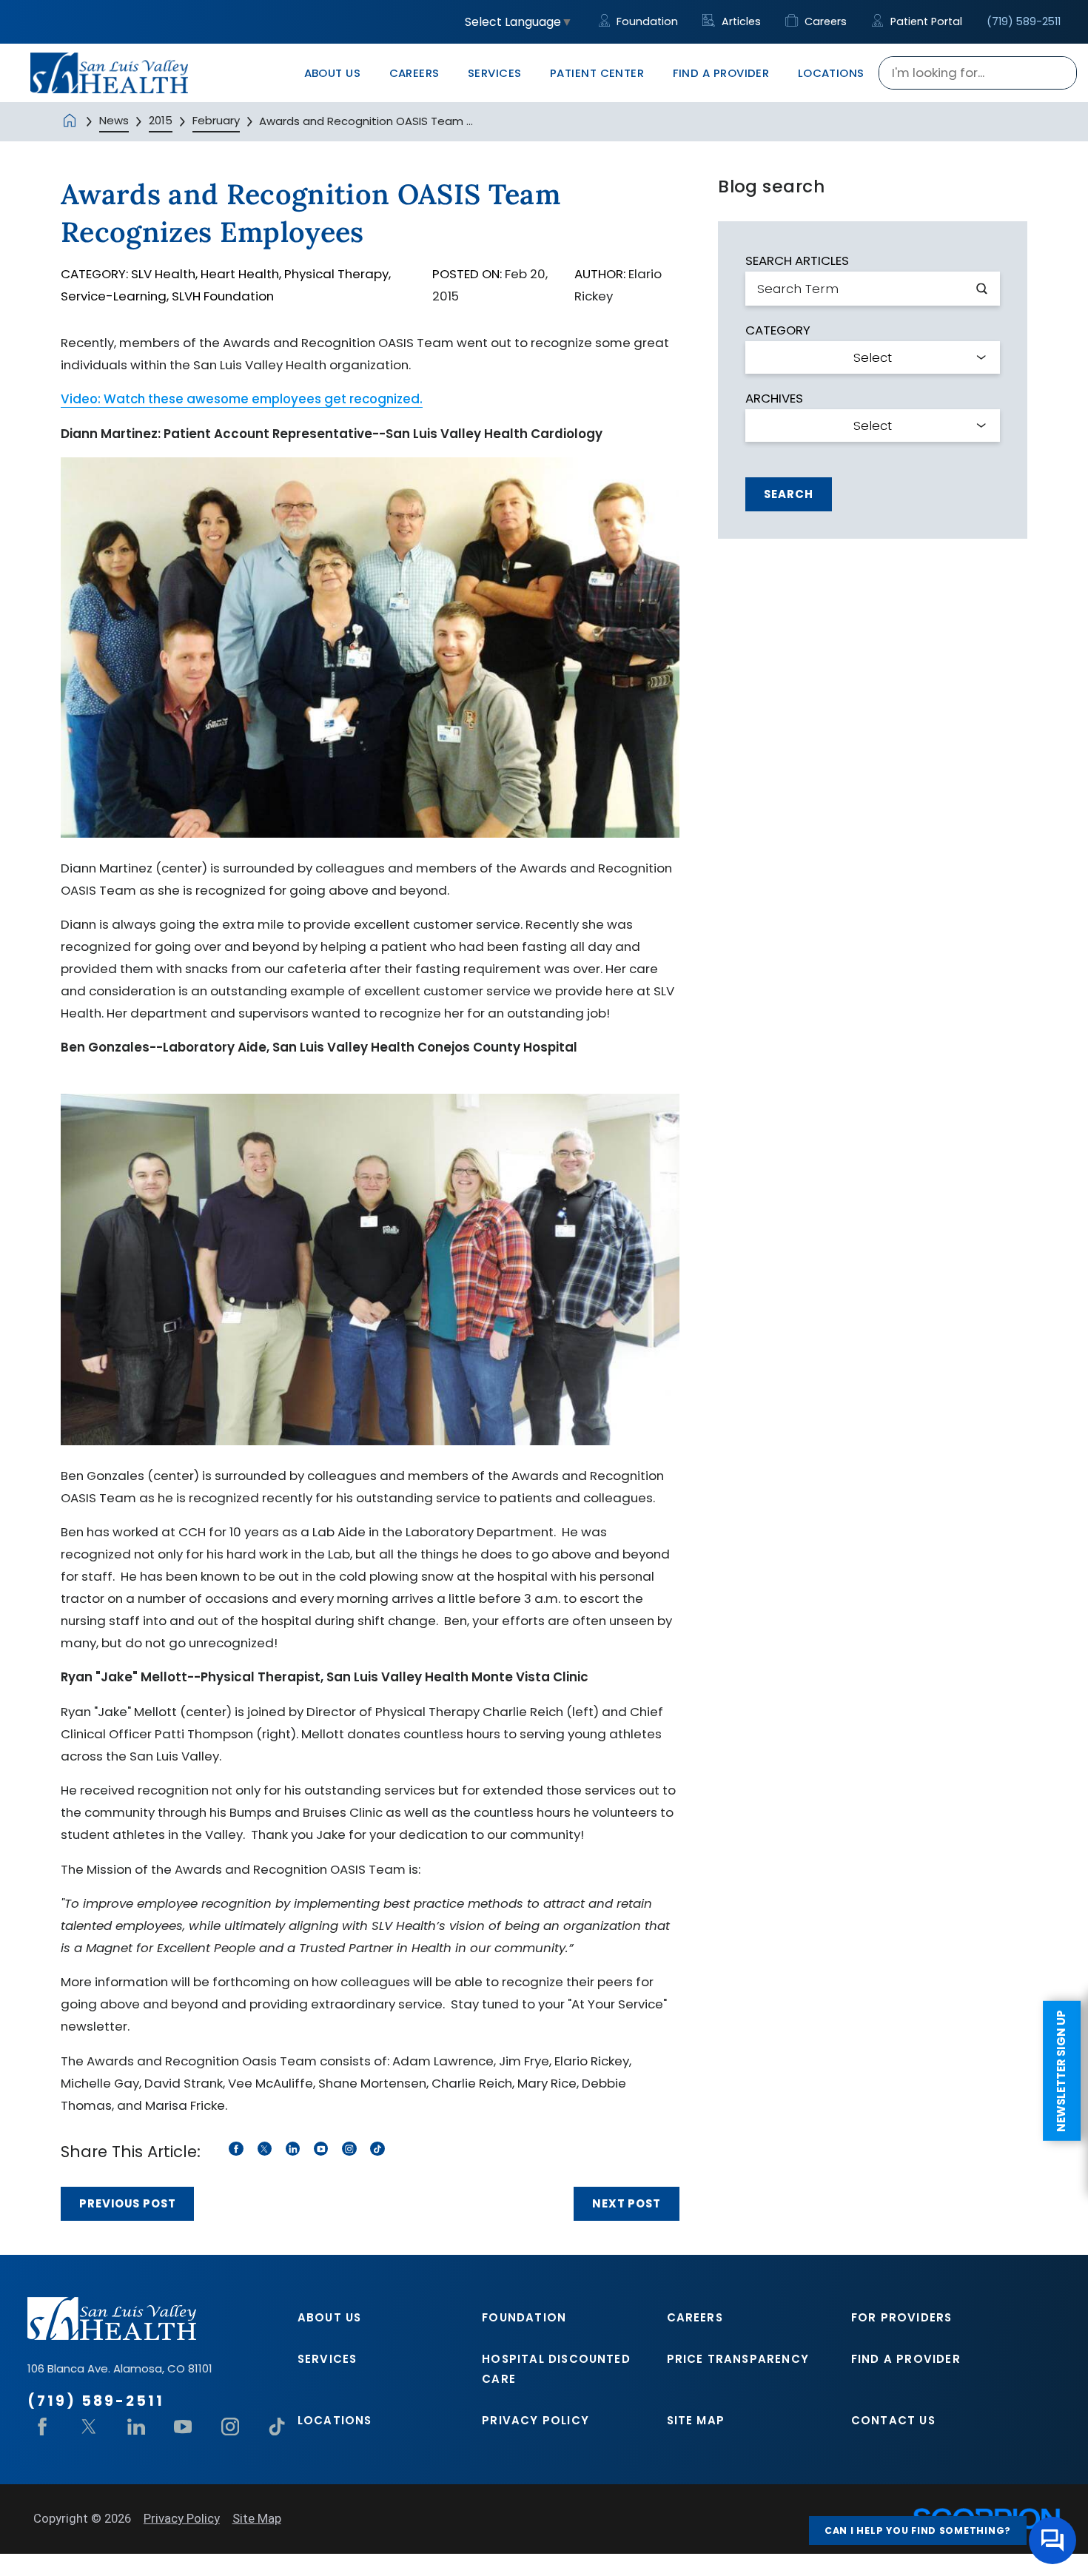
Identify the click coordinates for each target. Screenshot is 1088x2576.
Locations (335, 2420)
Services (328, 2359)
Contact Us (893, 2420)
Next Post (627, 2203)
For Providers (902, 2317)
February (216, 120)
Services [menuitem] (495, 73)
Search (788, 494)
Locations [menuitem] (831, 73)
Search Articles (797, 261)
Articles (739, 21)
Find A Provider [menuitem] (721, 73)
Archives (774, 398)
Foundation (646, 21)
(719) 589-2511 (1024, 21)
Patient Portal (924, 21)
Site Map (696, 2420)
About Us (330, 2317)
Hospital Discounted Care (556, 2369)
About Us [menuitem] (333, 73)
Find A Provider (906, 2359)
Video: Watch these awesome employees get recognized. (242, 399)
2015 (161, 120)
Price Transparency (738, 2359)
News (114, 120)
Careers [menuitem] (414, 73)
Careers (824, 21)
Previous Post (128, 2203)
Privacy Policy (535, 2420)
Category (778, 330)
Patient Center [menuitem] (597, 73)
